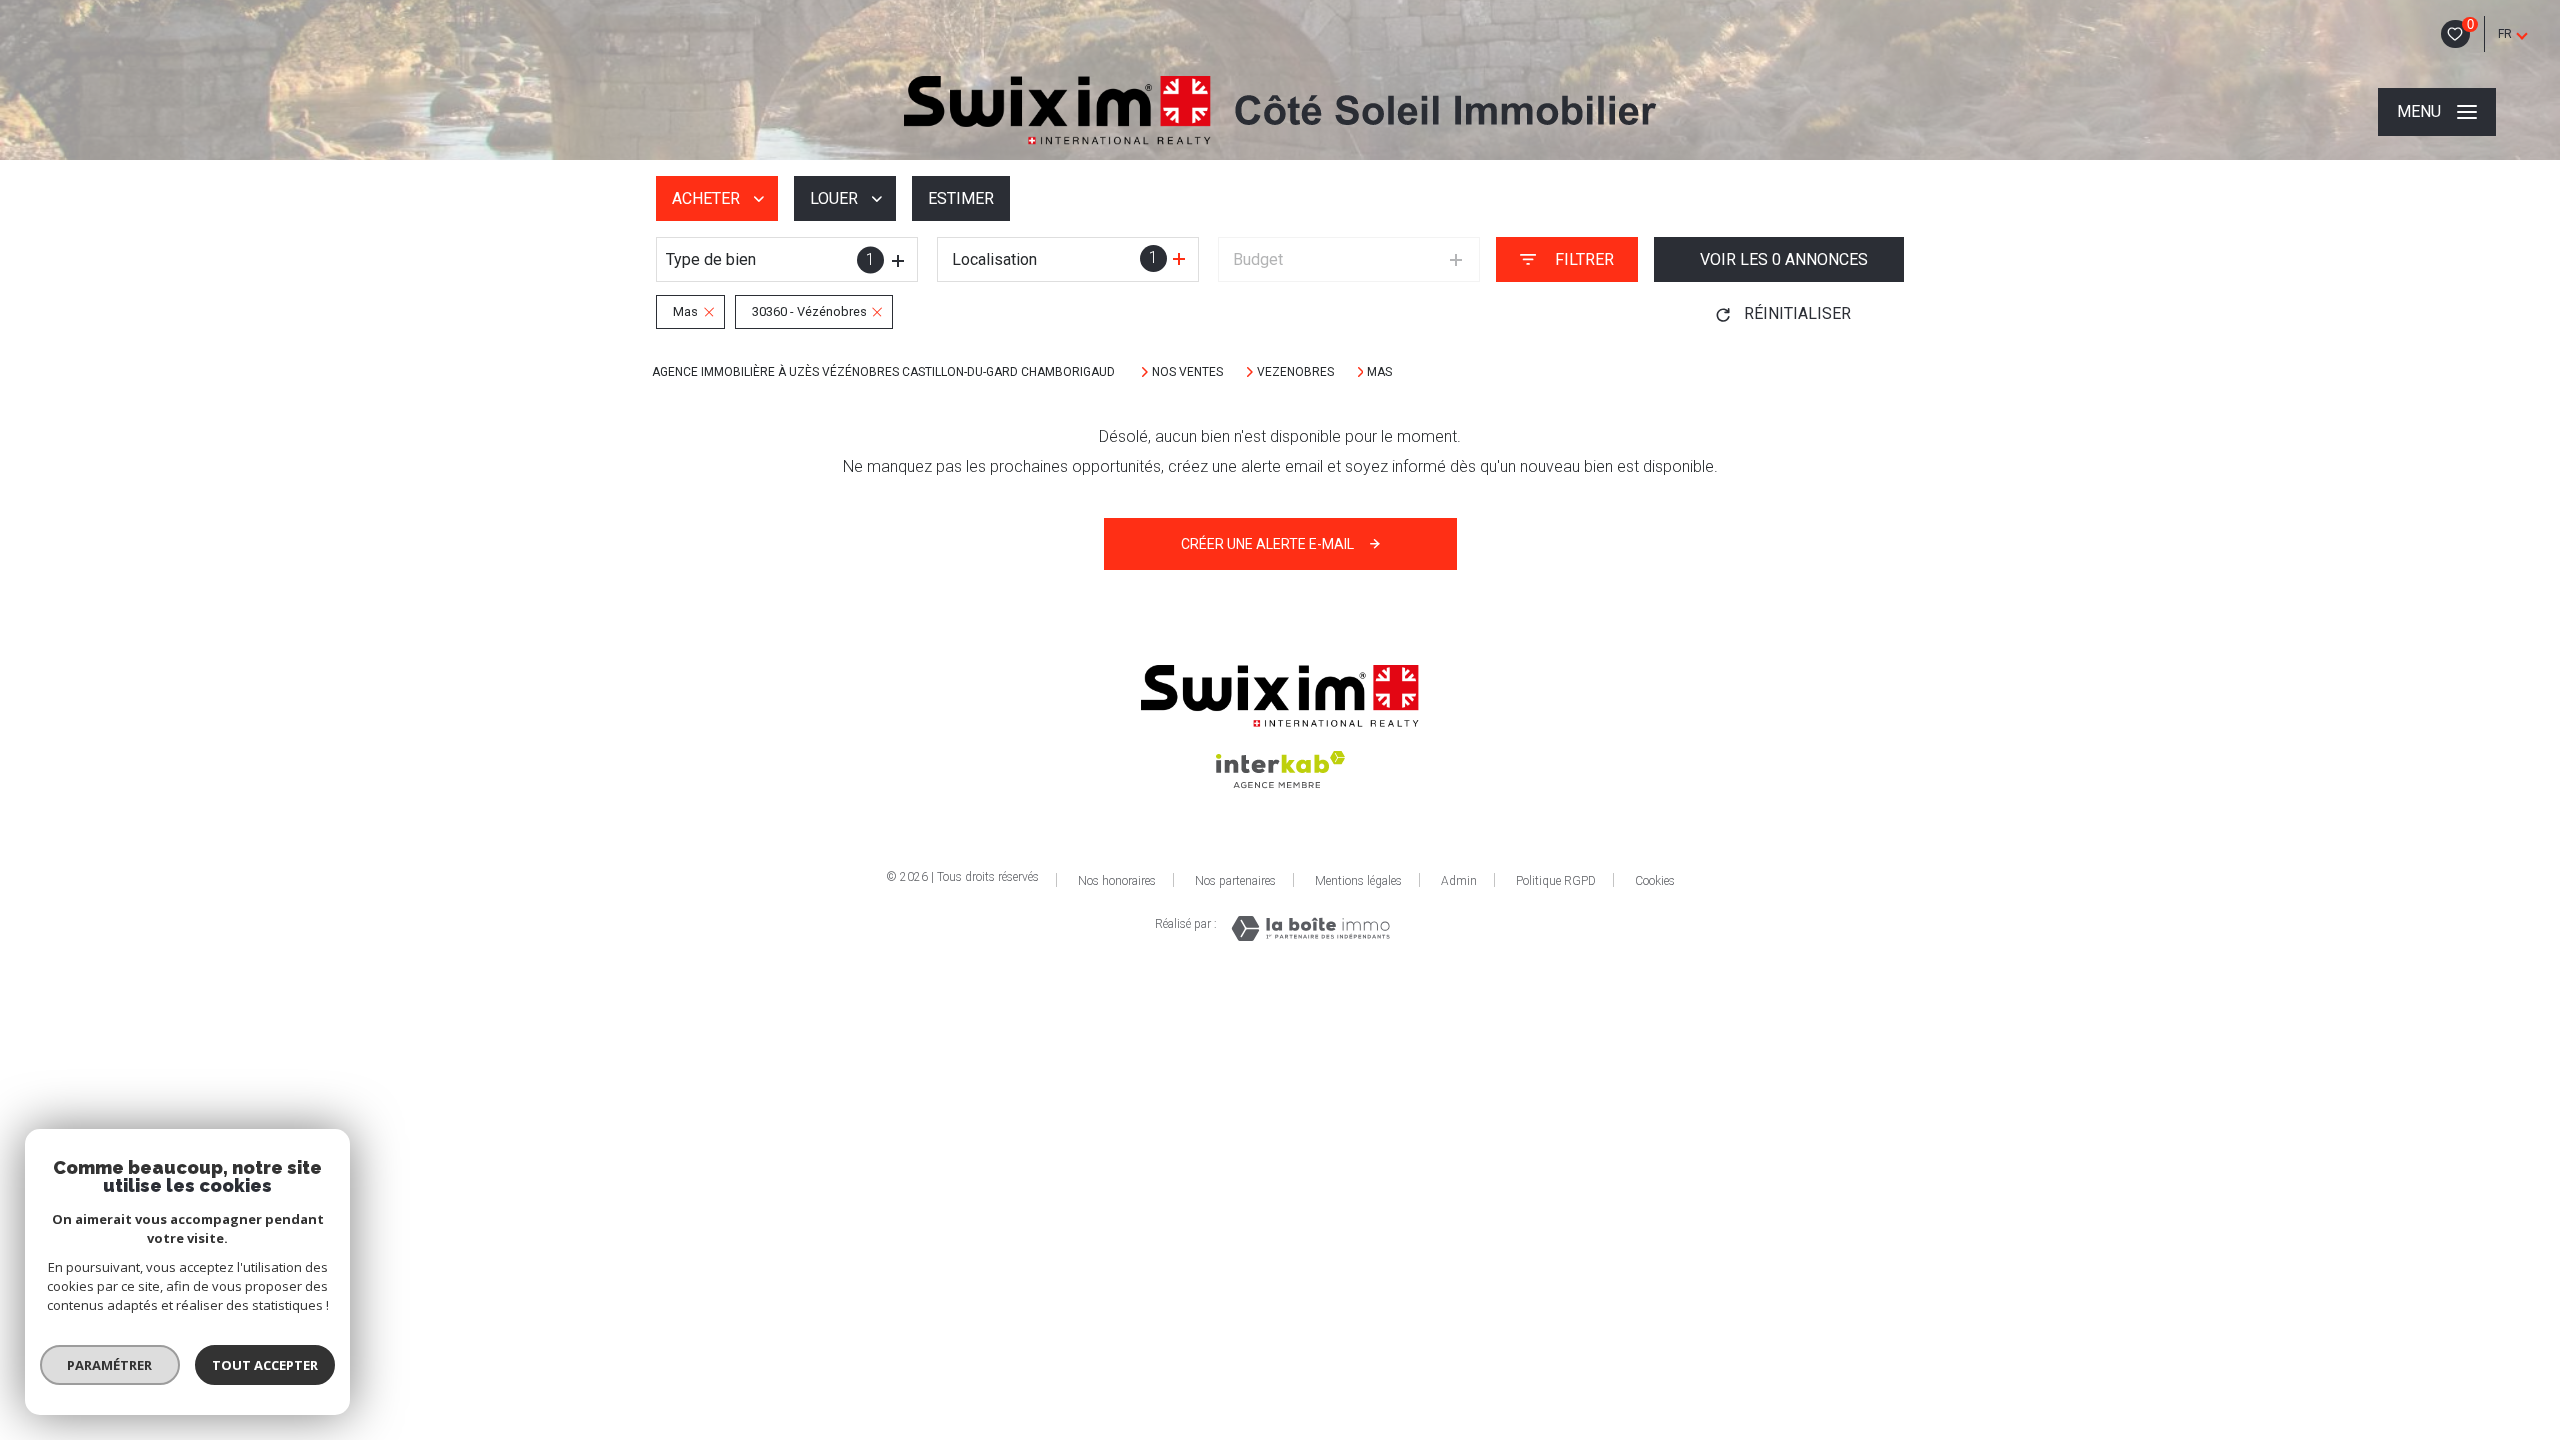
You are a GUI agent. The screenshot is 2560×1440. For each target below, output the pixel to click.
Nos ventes (1187, 372)
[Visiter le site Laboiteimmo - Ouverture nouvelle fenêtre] (1310, 928)
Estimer (961, 198)
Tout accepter (265, 1365)
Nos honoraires (1117, 881)
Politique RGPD (1556, 881)
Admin (1459, 881)
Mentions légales (1358, 881)
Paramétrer (110, 1365)
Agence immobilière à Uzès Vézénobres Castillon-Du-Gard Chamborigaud (885, 372)
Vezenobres (1295, 372)
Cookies (1655, 881)
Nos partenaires (1235, 881)
